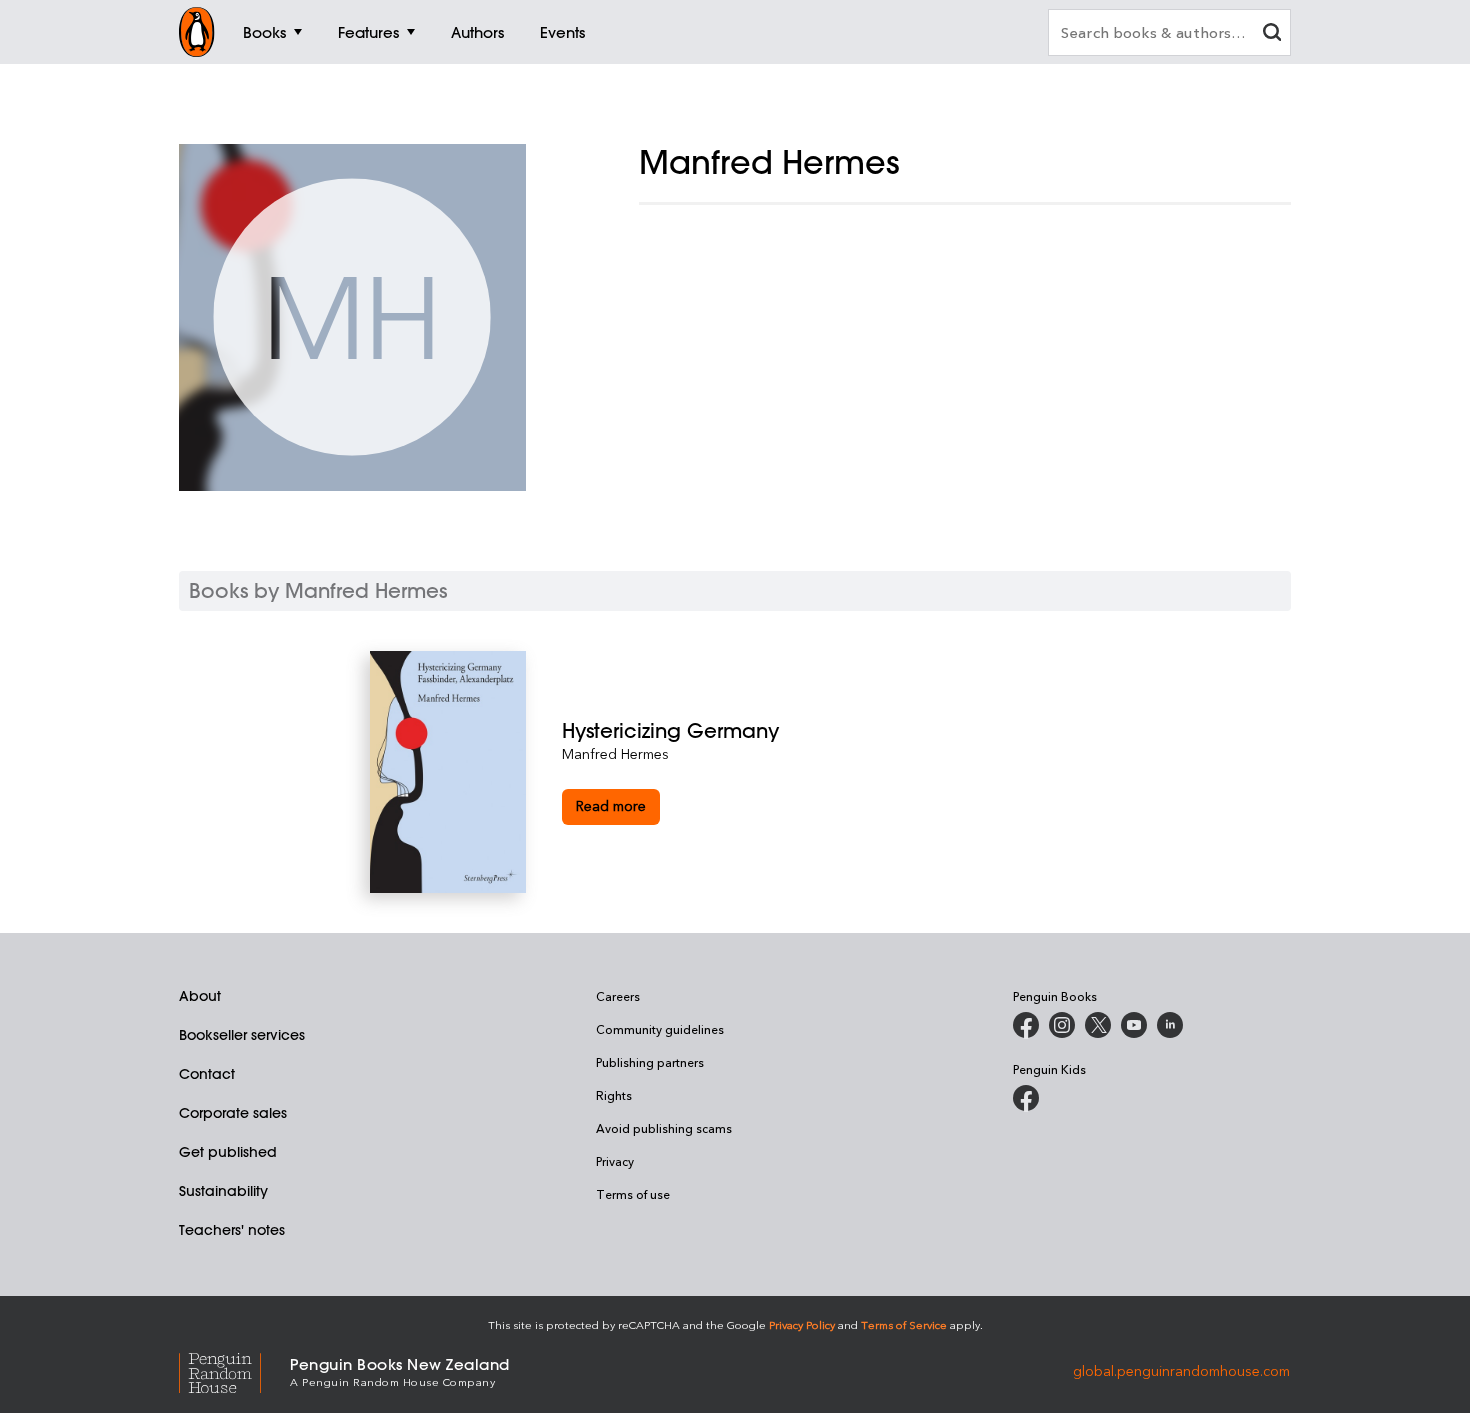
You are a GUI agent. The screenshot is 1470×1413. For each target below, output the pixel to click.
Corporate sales (233, 1113)
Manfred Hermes (615, 753)
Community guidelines (660, 1029)
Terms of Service (904, 1324)
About (200, 996)
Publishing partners (650, 1062)
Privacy (615, 1161)
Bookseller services (242, 1035)
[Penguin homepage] (197, 32)
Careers (618, 996)
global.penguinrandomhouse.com (1181, 1370)
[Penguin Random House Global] (234, 1370)
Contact (207, 1074)
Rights (614, 1095)
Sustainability (223, 1191)
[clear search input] (1272, 34)
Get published (228, 1152)
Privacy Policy (802, 1324)
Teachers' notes (232, 1230)
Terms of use (633, 1194)
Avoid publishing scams (664, 1128)
